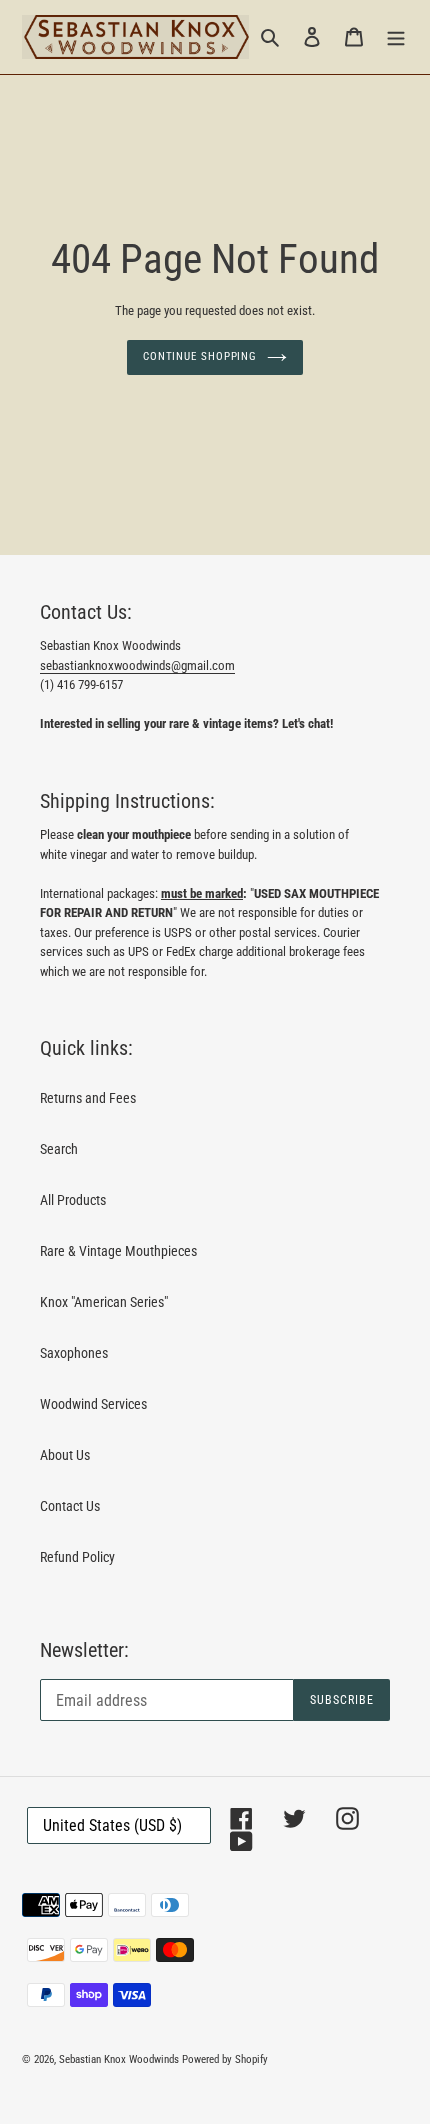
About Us (65, 1455)
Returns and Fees (88, 1098)
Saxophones (74, 1353)
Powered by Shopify (225, 2059)
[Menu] (396, 36)
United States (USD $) (112, 1825)
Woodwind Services (93, 1404)
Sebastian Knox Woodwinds (119, 2059)
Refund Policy (77, 1557)
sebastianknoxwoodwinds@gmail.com (137, 665)
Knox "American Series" (104, 1302)
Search (59, 1149)
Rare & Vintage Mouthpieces (118, 1251)
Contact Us (70, 1506)
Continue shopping (200, 356)
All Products (73, 1200)
